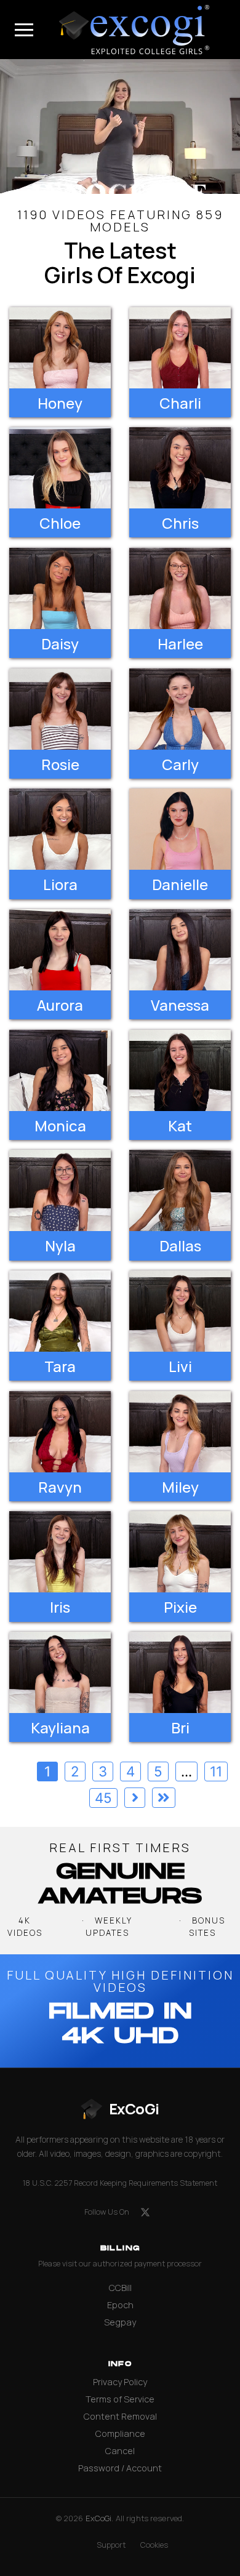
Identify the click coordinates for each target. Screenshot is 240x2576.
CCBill (120, 2288)
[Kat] (180, 1070)
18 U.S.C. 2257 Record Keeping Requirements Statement (120, 2183)
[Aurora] (60, 950)
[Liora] (60, 829)
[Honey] (60, 348)
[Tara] (60, 1311)
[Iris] (60, 1552)
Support (111, 2545)
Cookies (154, 2545)
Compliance (120, 2434)
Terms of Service (120, 2399)
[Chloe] (60, 468)
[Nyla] (60, 1190)
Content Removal (120, 2416)
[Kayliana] (60, 1672)
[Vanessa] (180, 950)
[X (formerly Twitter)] (145, 2212)
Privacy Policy (120, 2382)
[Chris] (180, 468)
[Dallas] (180, 1190)
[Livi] (180, 1311)
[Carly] (180, 709)
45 (103, 1798)
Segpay (120, 2322)
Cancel (120, 2451)
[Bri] (180, 1672)
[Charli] (180, 348)
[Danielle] (180, 829)
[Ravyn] (60, 1432)
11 (216, 1771)
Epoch (120, 2305)
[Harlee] (180, 588)
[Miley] (180, 1432)
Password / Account (120, 2468)
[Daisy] (60, 588)
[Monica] (60, 1070)
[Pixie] (180, 1552)
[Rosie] (60, 709)
